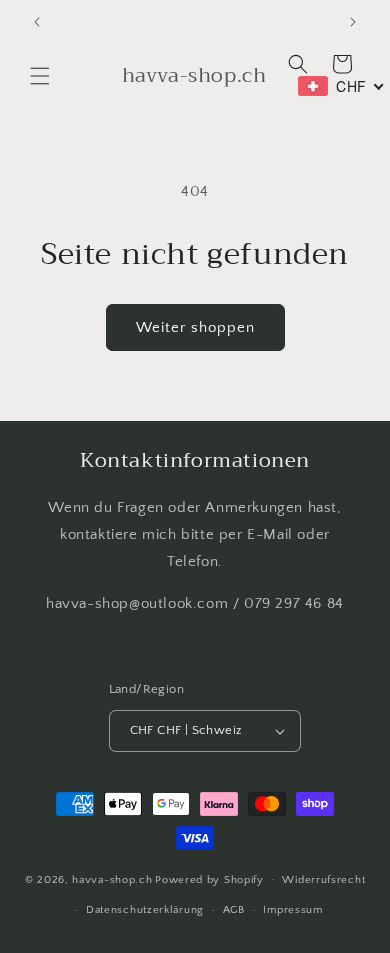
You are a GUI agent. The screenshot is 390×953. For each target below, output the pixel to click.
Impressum (292, 910)
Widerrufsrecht (323, 880)
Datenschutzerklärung (145, 910)
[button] (40, 76)
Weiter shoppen (195, 327)
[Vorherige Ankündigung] (37, 22)
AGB (234, 910)
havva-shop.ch (112, 879)
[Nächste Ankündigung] (353, 22)
